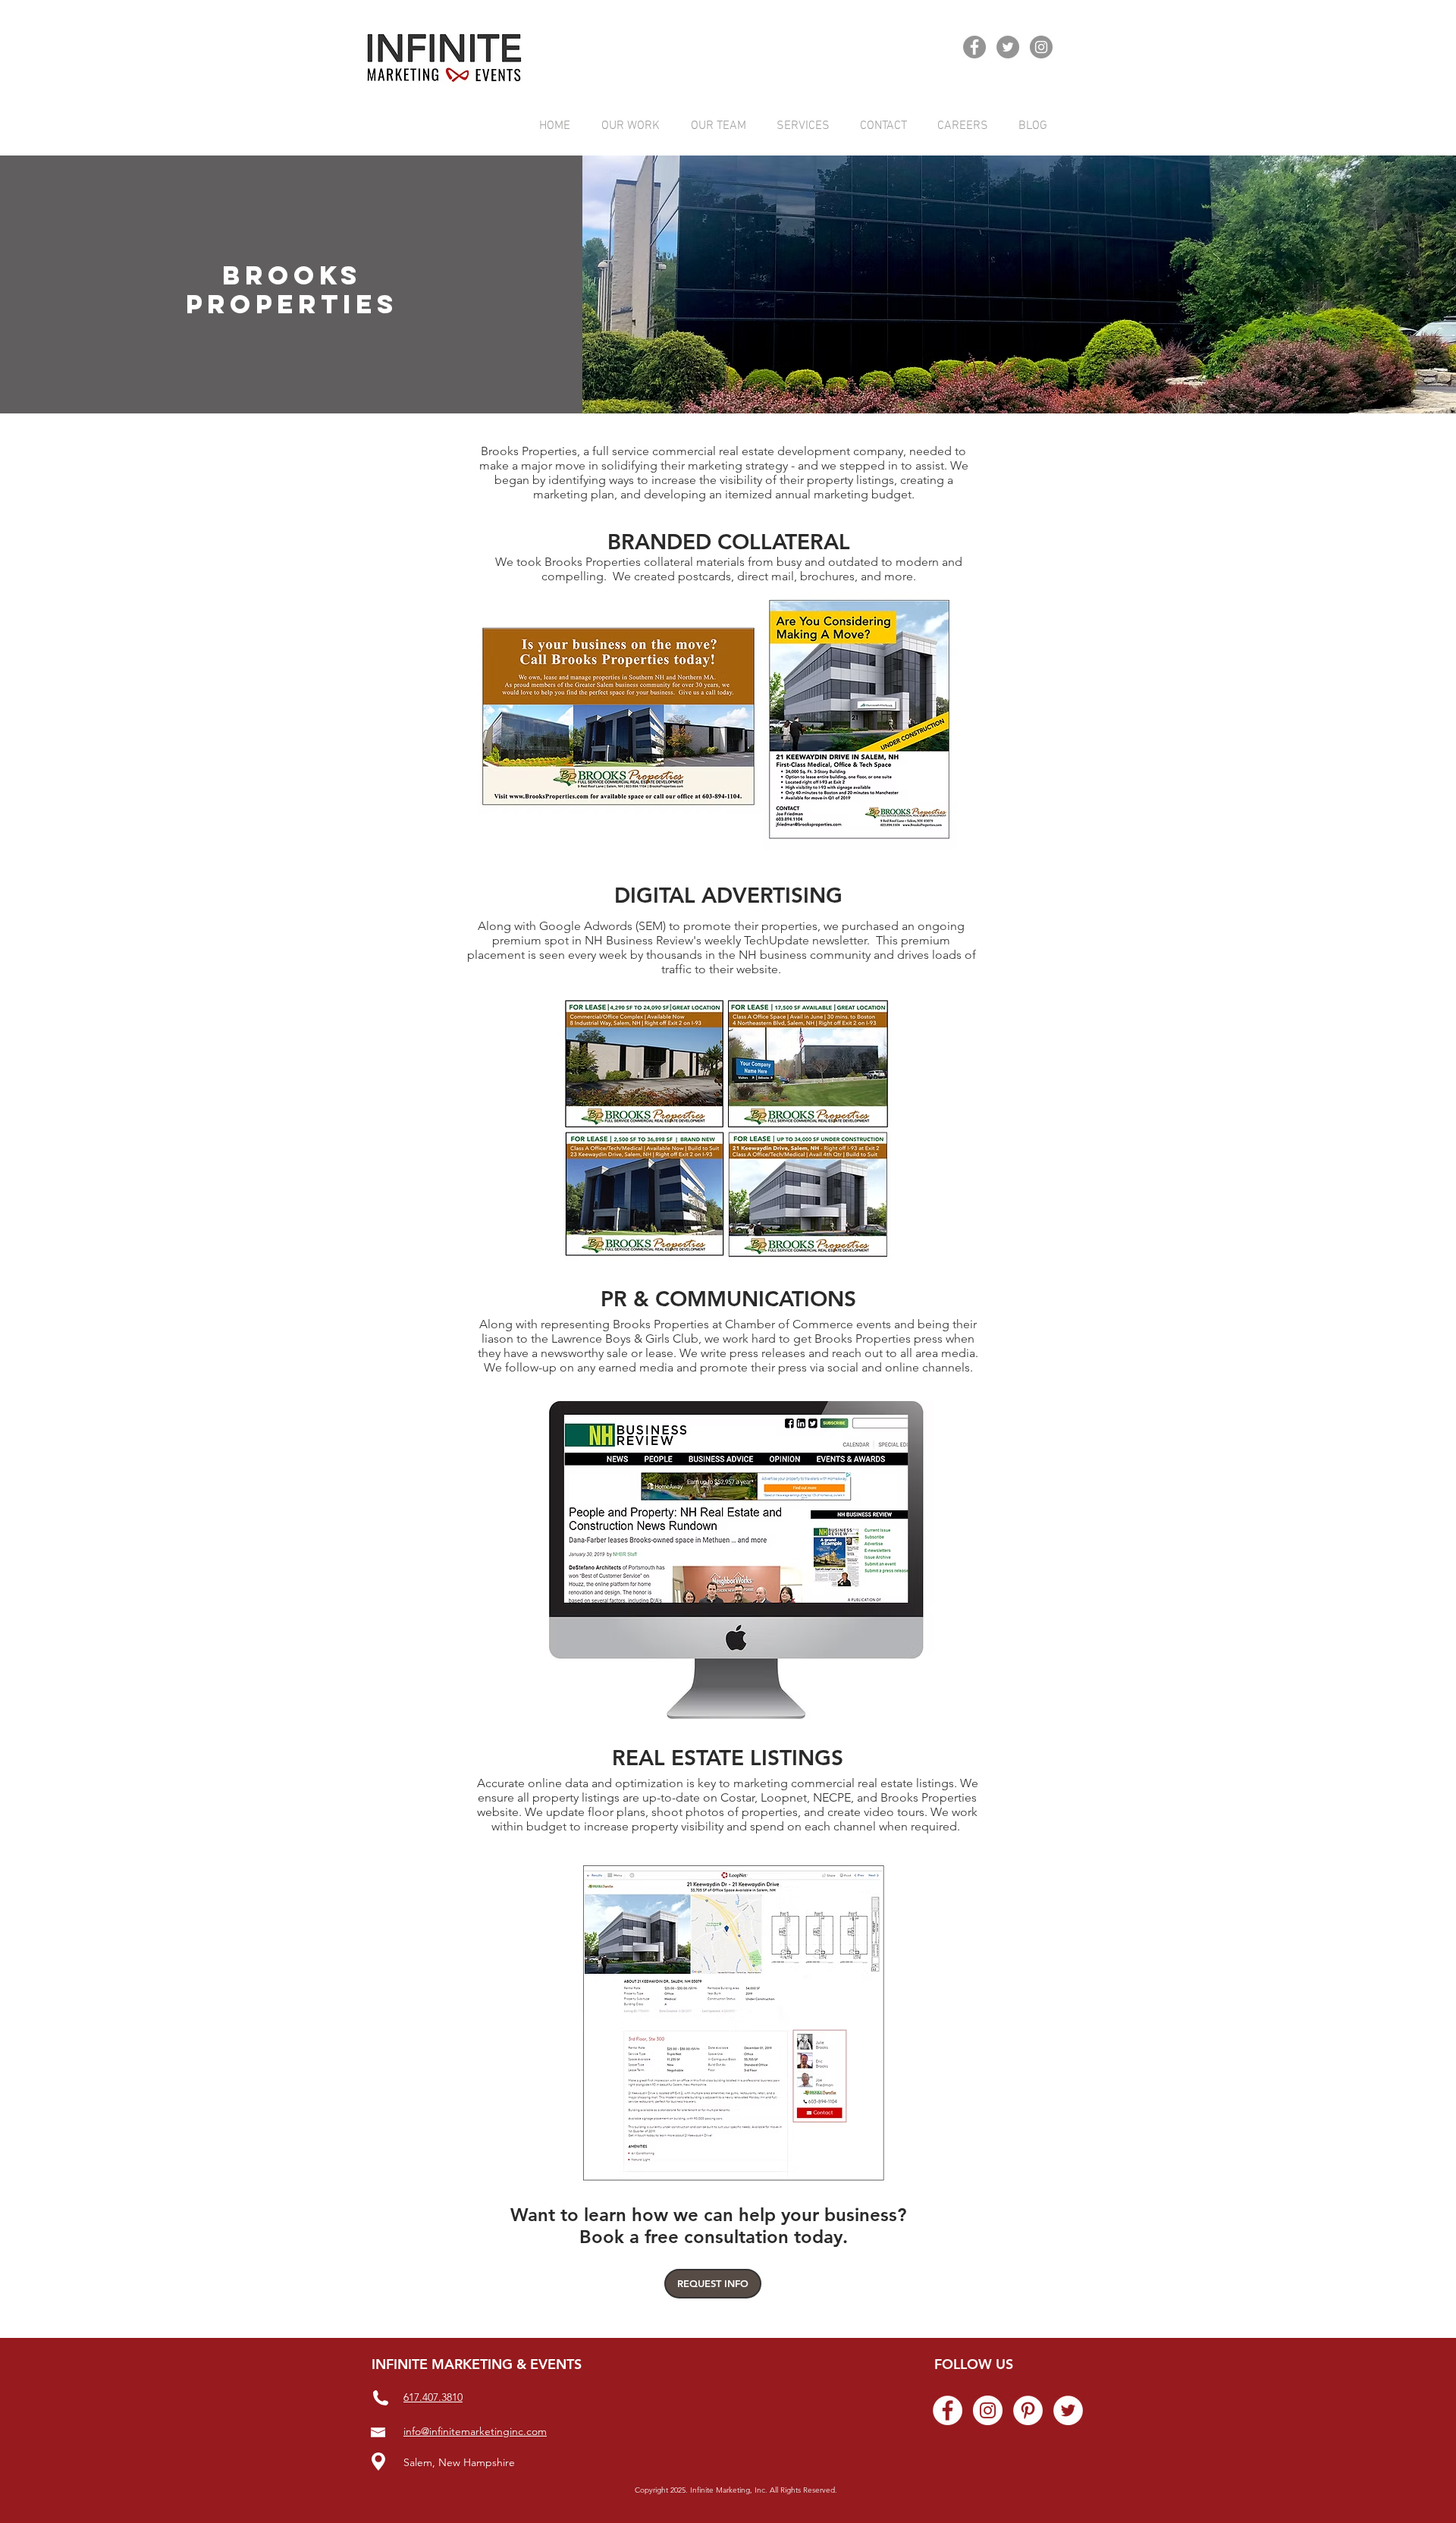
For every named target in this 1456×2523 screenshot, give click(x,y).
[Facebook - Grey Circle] (974, 47)
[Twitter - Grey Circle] (1008, 47)
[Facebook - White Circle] (948, 2410)
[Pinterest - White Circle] (1028, 2410)
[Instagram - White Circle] (988, 2410)
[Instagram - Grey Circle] (1041, 47)
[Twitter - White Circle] (1068, 2410)
